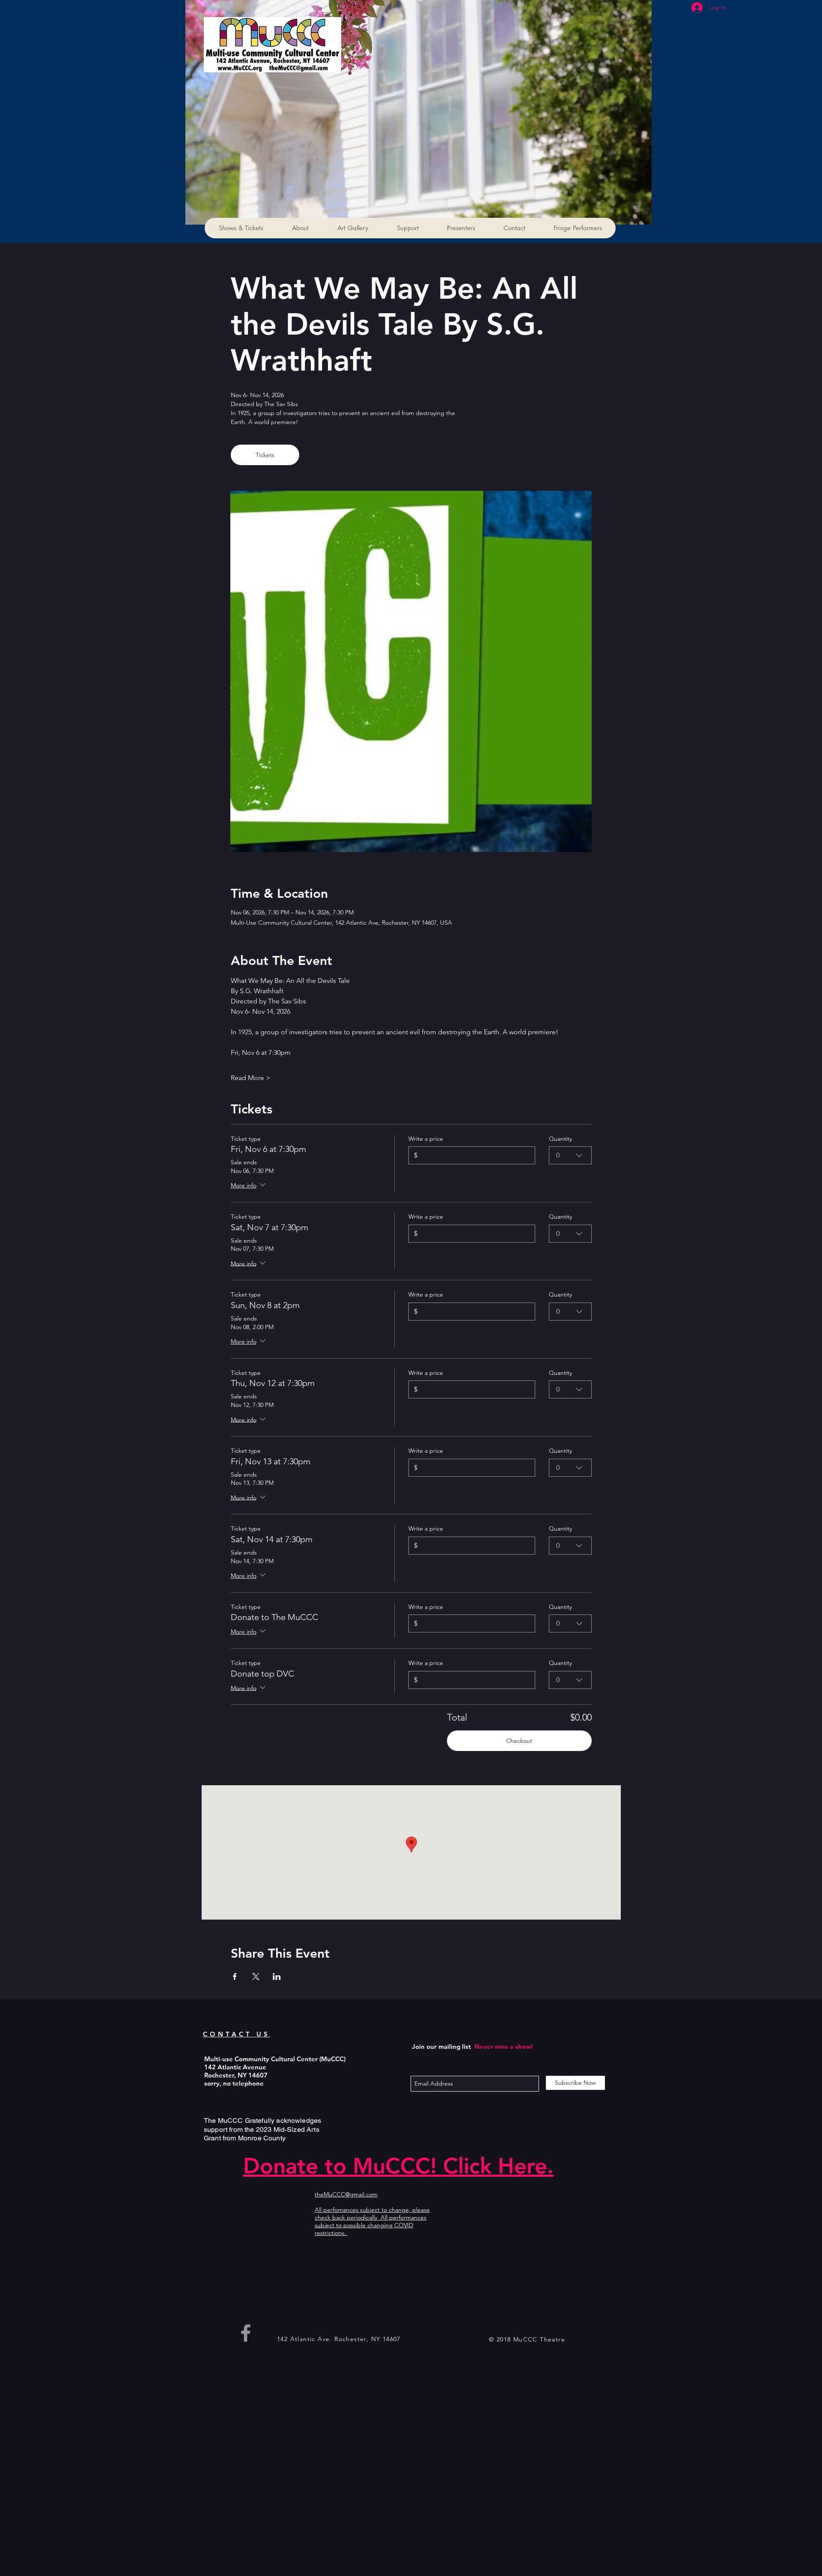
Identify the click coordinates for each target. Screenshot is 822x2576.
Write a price (426, 1139)
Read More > (251, 1078)
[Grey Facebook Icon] (246, 2333)
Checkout (519, 1741)
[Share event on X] (256, 1977)
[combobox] (570, 1155)
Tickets (265, 455)
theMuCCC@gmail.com (346, 2194)
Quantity (560, 1139)
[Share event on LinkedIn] (277, 1977)
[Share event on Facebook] (235, 1977)
